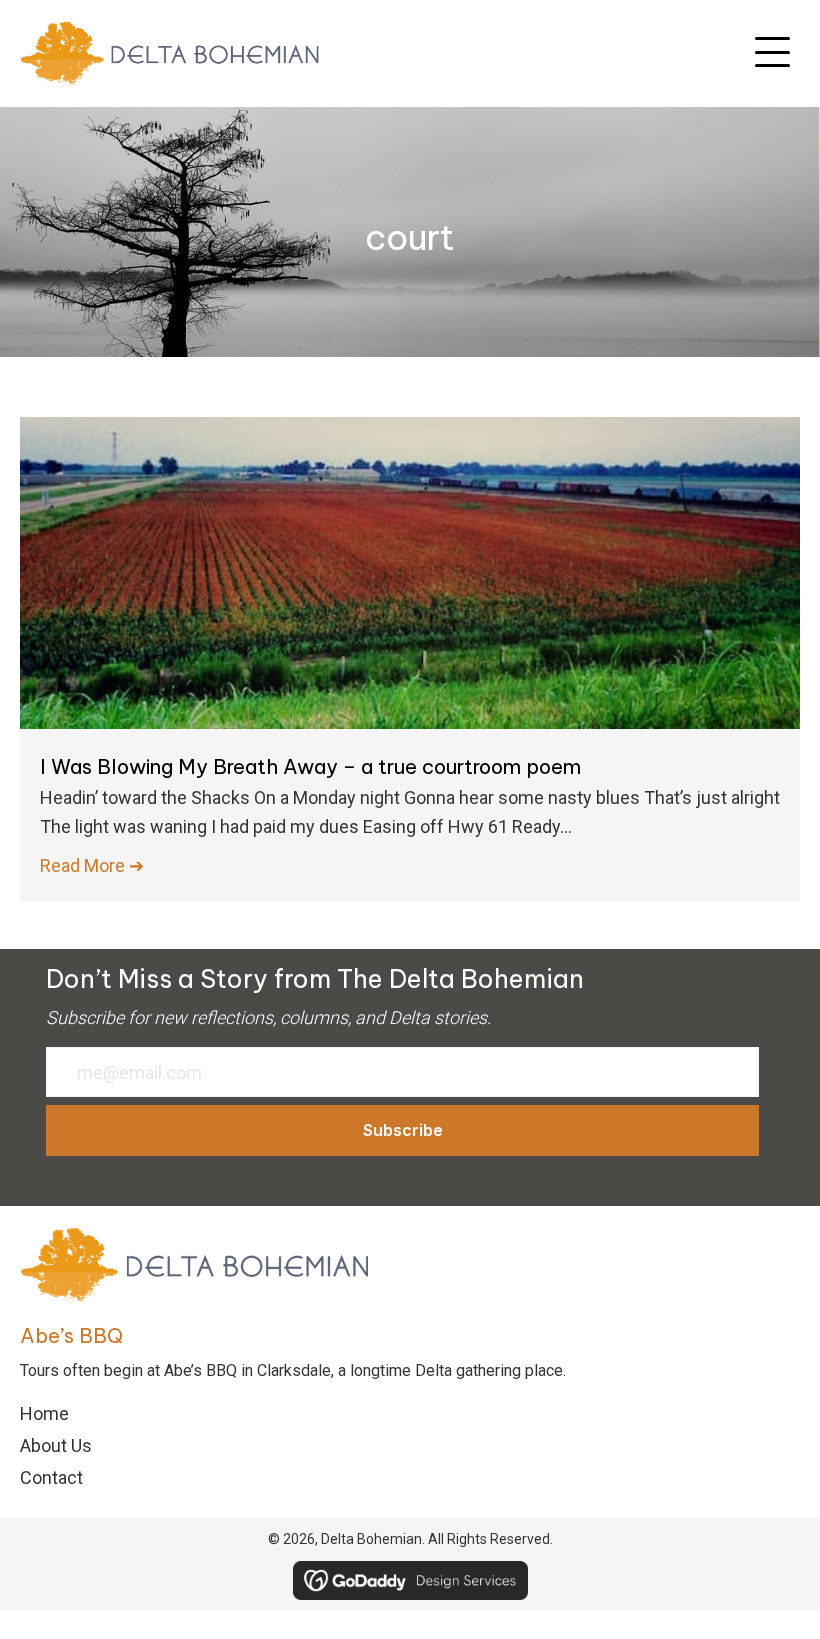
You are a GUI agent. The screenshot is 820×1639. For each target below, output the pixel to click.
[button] (772, 53)
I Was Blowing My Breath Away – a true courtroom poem (310, 766)
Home (44, 1413)
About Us (56, 1445)
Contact (51, 1477)
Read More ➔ (92, 865)
